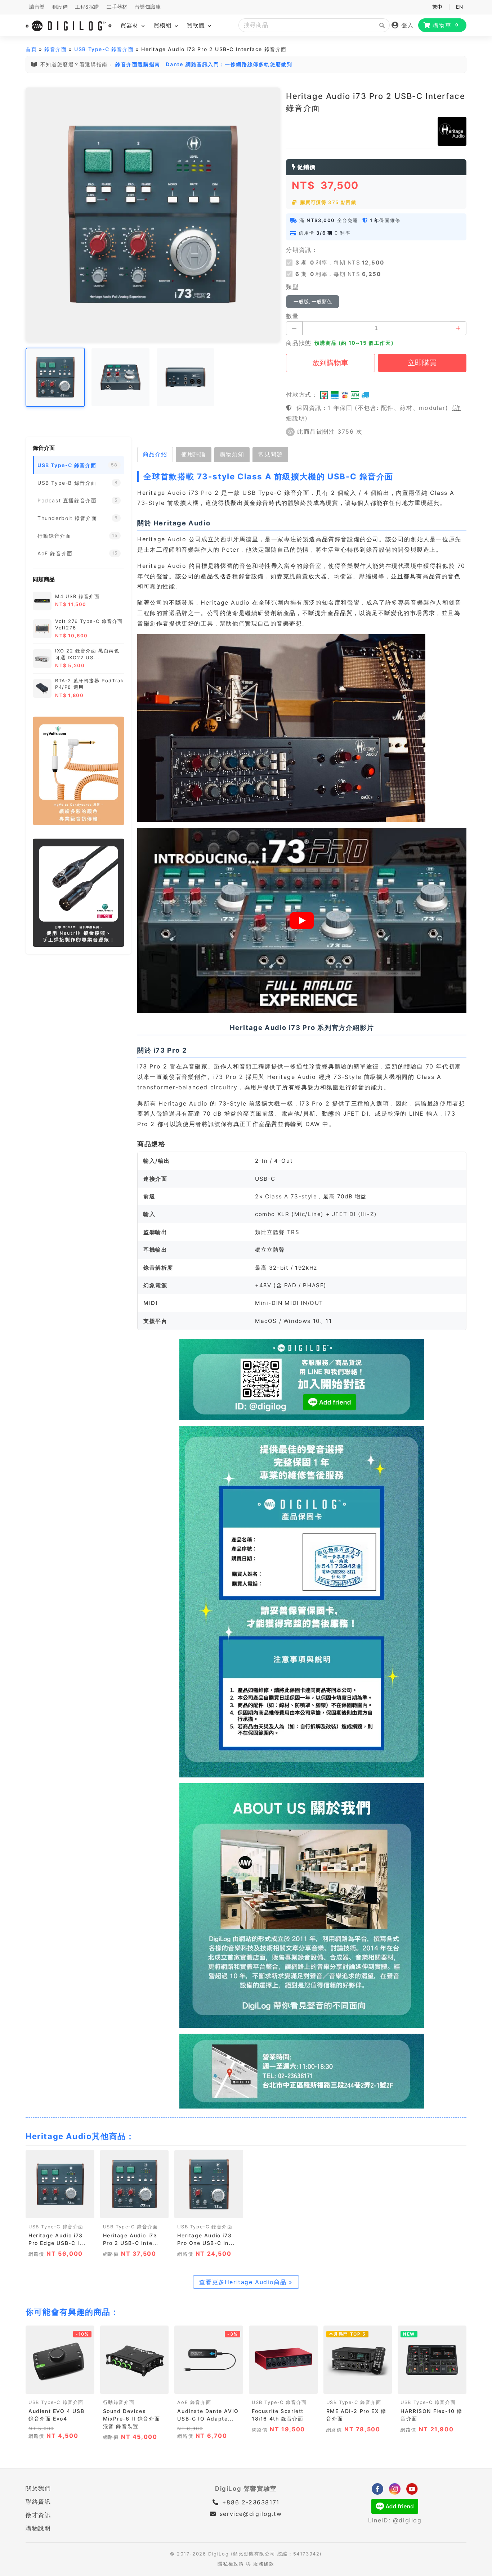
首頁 (31, 49)
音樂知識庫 (148, 7)
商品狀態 (299, 343)
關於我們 (38, 2488)
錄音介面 (55, 49)
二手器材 (117, 7)
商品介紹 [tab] (155, 454)
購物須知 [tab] (232, 454)
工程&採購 (87, 7)
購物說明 (38, 2528)
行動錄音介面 (119, 2402)
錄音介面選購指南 (138, 64)
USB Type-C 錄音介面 (104, 49)
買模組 (164, 25)
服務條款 (264, 2564)
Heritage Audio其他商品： (80, 2136)
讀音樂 (37, 7)
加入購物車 (60, 2211)
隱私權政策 (231, 2564)
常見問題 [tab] (270, 454)
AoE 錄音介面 (194, 2402)
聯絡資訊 (38, 2502)
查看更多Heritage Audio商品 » (246, 2282)
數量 (292, 316)
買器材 (131, 25)
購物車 (446, 25)
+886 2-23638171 (250, 2502)
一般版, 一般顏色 (313, 302)
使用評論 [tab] (193, 454)
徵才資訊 (38, 2515)
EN (459, 7)
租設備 (60, 7)
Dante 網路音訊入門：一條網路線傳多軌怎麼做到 (229, 64)
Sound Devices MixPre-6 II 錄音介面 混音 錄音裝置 (132, 2419)
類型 (292, 287)
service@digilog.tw (251, 2514)
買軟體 (197, 25)
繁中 (437, 7)
